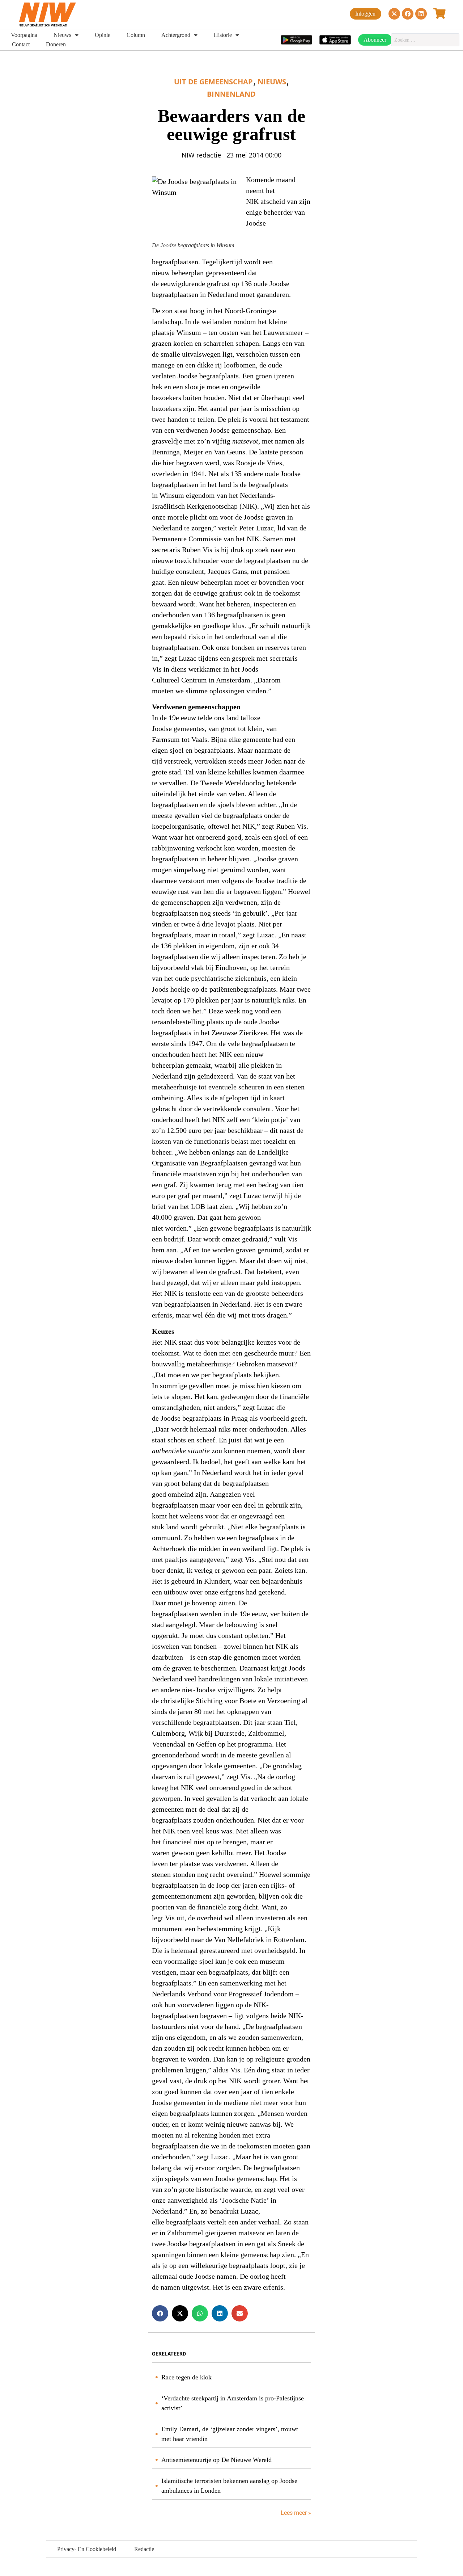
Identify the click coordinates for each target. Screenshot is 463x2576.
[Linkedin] (421, 14)
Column (136, 35)
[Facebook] (408, 14)
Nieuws (62, 35)
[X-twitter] (394, 14)
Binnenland (231, 94)
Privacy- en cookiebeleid (87, 2549)
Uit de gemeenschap (213, 82)
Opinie (103, 35)
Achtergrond (176, 35)
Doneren (56, 44)
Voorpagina (24, 35)
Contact (21, 44)
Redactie (144, 2549)
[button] (160, 2313)
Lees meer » (295, 2513)
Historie (223, 35)
